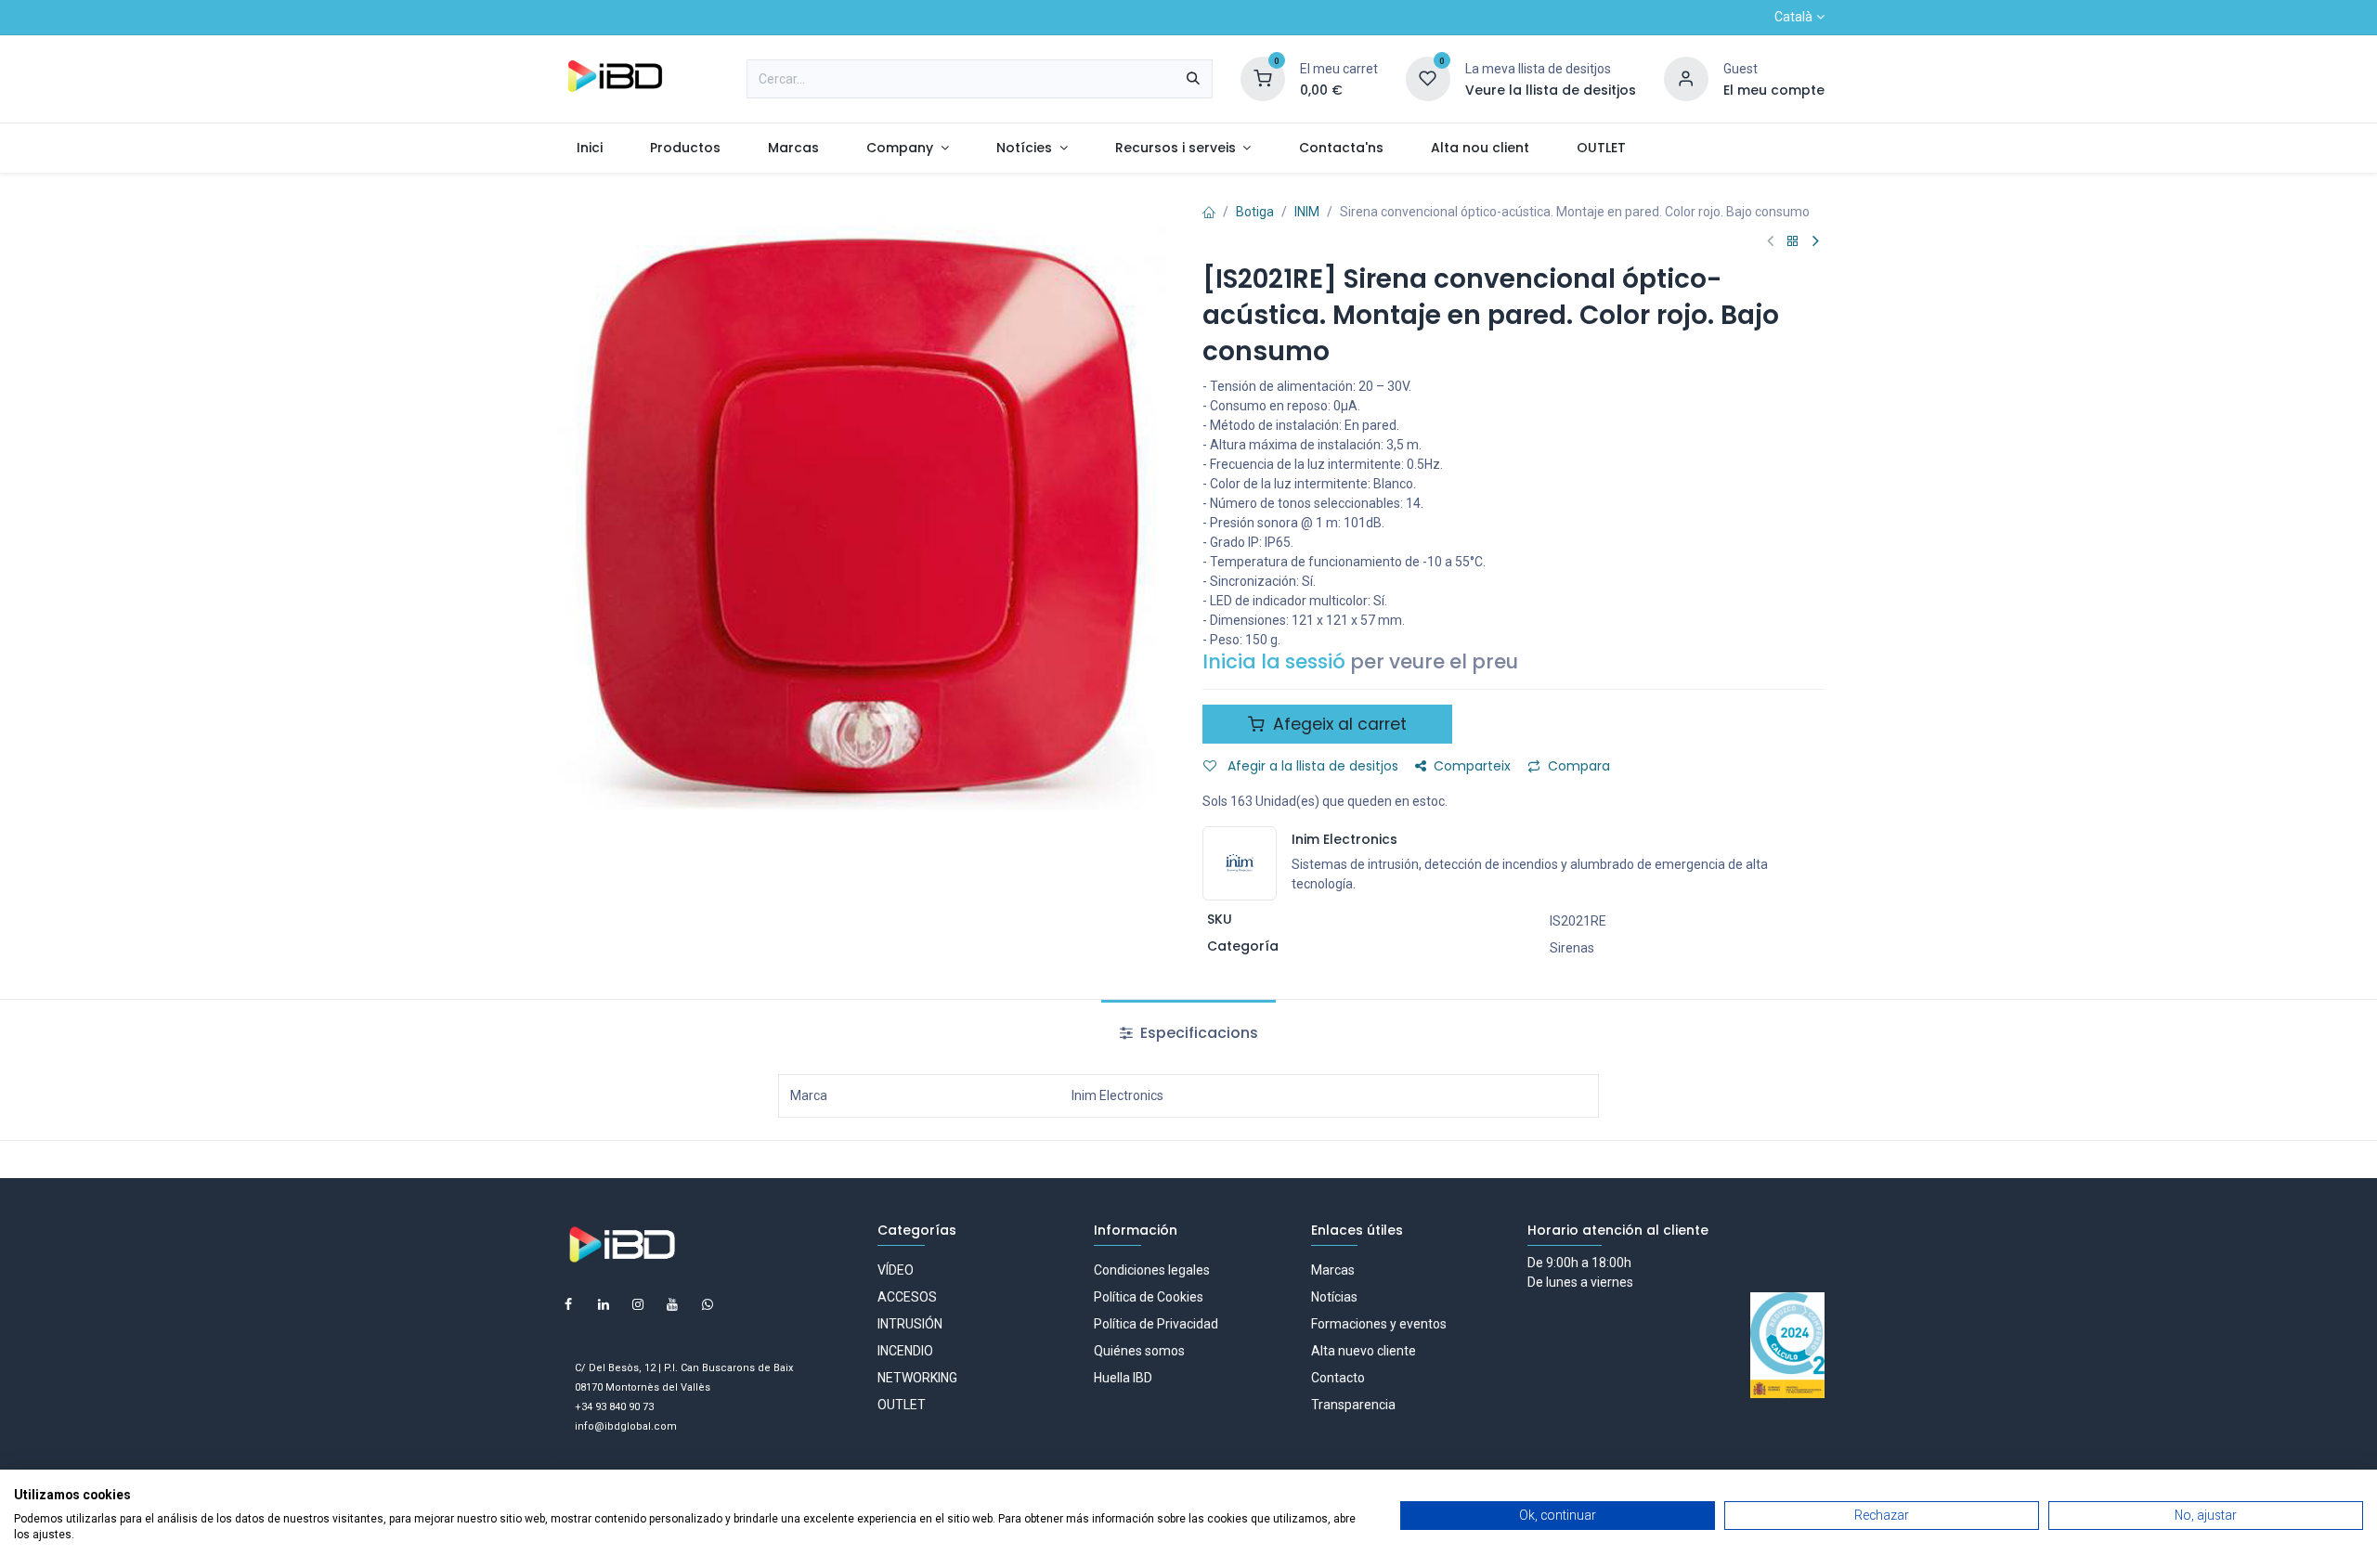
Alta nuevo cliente (1364, 1351)
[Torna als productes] (1793, 242)
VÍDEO (896, 1270)
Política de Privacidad (1156, 1324)
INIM (1307, 212)
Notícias (1334, 1297)
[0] (1263, 78)
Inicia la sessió (1274, 661)
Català (1793, 17)
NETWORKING (917, 1378)
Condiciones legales (1152, 1270)
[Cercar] (1193, 79)
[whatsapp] (708, 1304)
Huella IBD (1123, 1378)
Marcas (1333, 1270)
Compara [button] (1579, 766)
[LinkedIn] (604, 1304)
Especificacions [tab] (1197, 1033)
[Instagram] (638, 1304)
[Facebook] (568, 1304)
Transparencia (1353, 1405)
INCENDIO (905, 1351)
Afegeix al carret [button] (1338, 724)
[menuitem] (589, 148)
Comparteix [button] (1472, 766)
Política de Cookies (1149, 1297)
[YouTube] (672, 1304)
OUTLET (902, 1405)
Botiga (1255, 212)
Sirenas (1572, 948)
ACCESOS (907, 1297)
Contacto (1338, 1378)
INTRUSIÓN (910, 1324)
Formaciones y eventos (1379, 1324)
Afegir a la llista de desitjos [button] (1311, 766)
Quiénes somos (1139, 1351)
